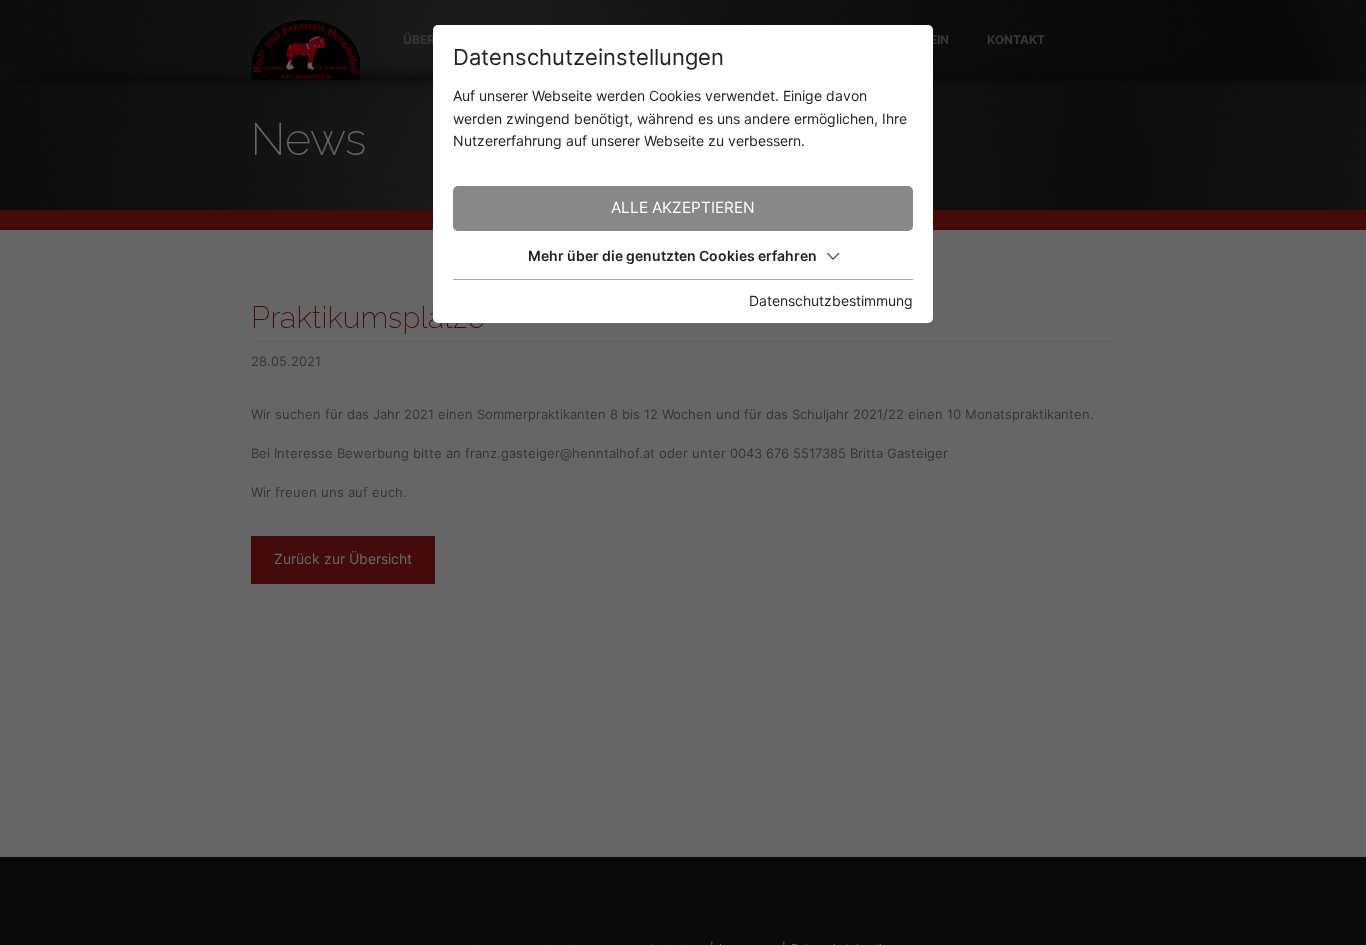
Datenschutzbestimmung (831, 300)
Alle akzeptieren (683, 207)
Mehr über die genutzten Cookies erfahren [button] (672, 255)
